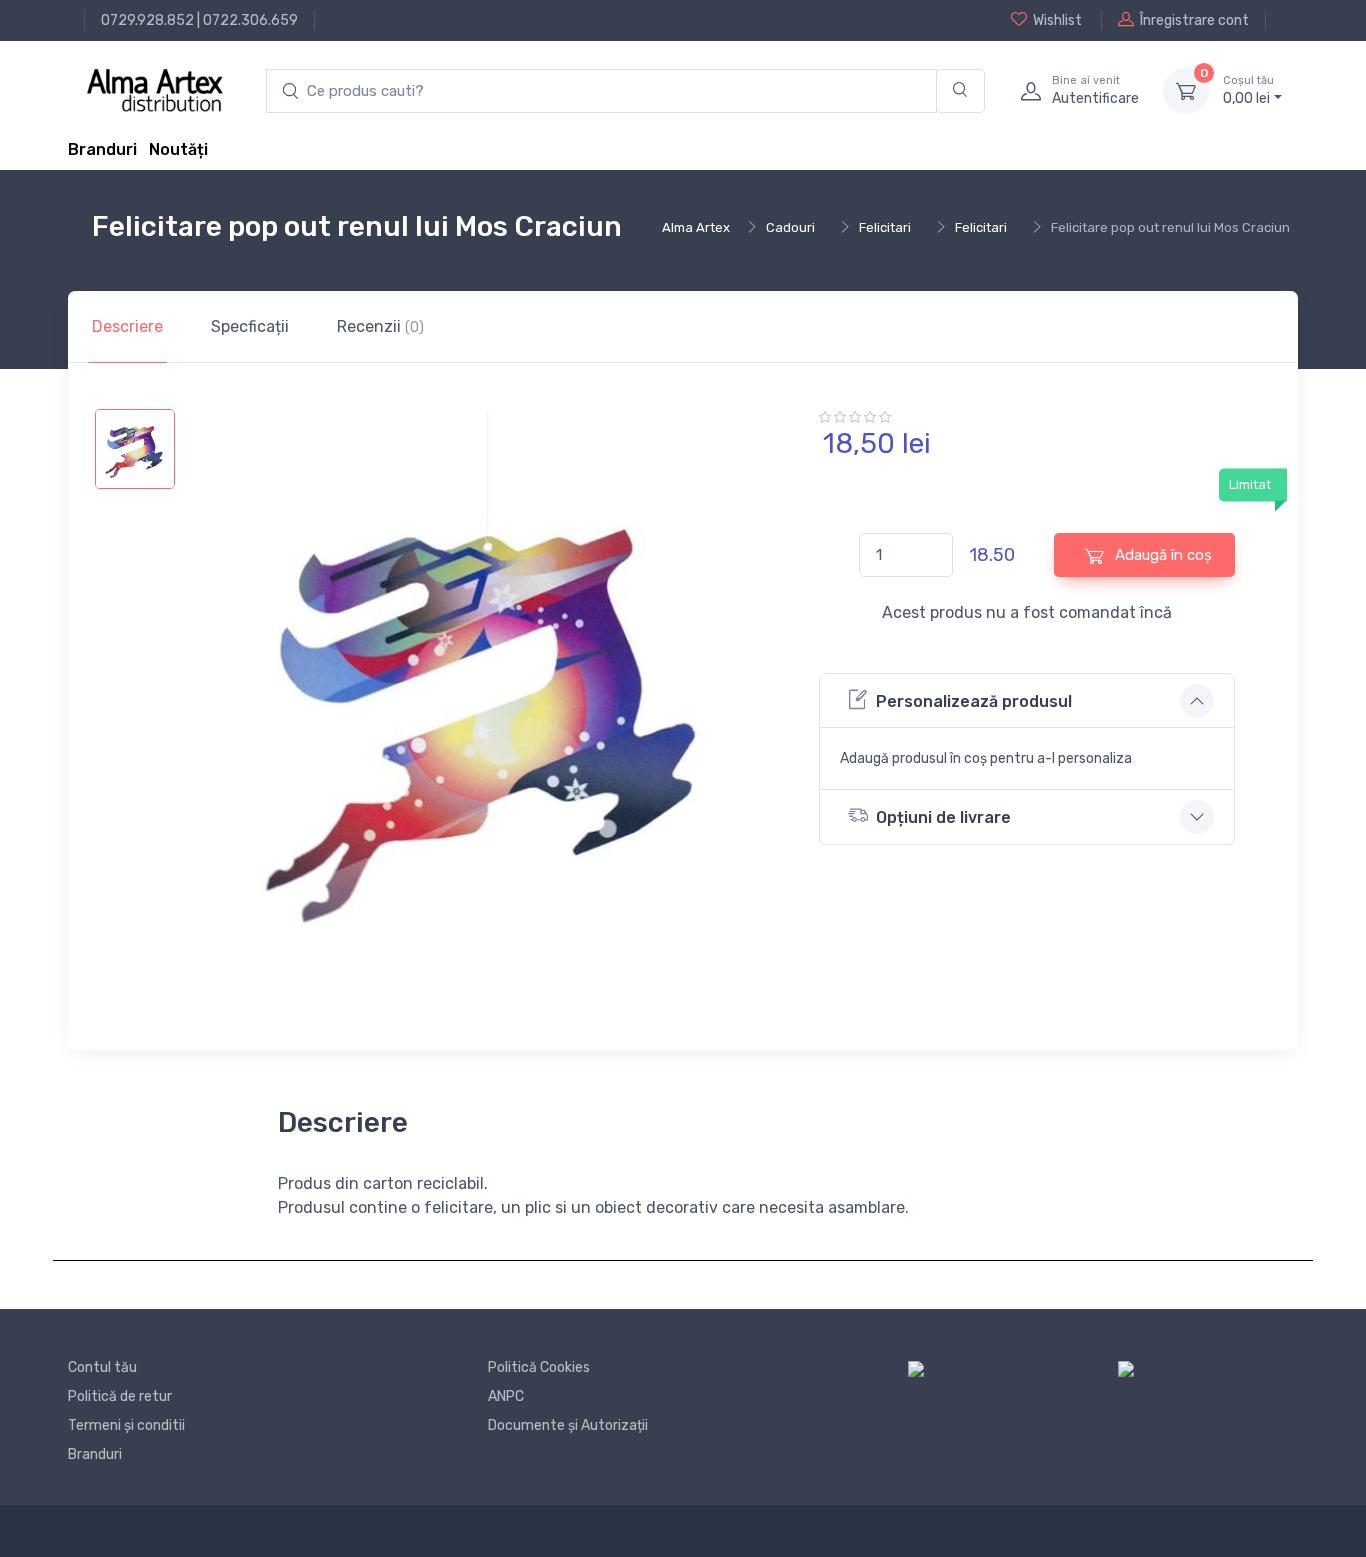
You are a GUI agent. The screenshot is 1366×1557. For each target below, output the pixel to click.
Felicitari (885, 227)
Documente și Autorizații (568, 1425)
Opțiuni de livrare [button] (943, 817)
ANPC (506, 1396)
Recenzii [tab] (380, 326)
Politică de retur (120, 1396)
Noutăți (178, 149)
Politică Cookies (539, 1367)
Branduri (102, 149)
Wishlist (1057, 20)
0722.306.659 (250, 20)
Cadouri (790, 227)
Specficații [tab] (250, 326)
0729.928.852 (147, 20)
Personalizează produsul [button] (974, 701)
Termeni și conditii (126, 1425)
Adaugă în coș (1161, 555)
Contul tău (102, 1367)
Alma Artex (696, 227)
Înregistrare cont (1194, 20)
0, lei (1248, 90)
